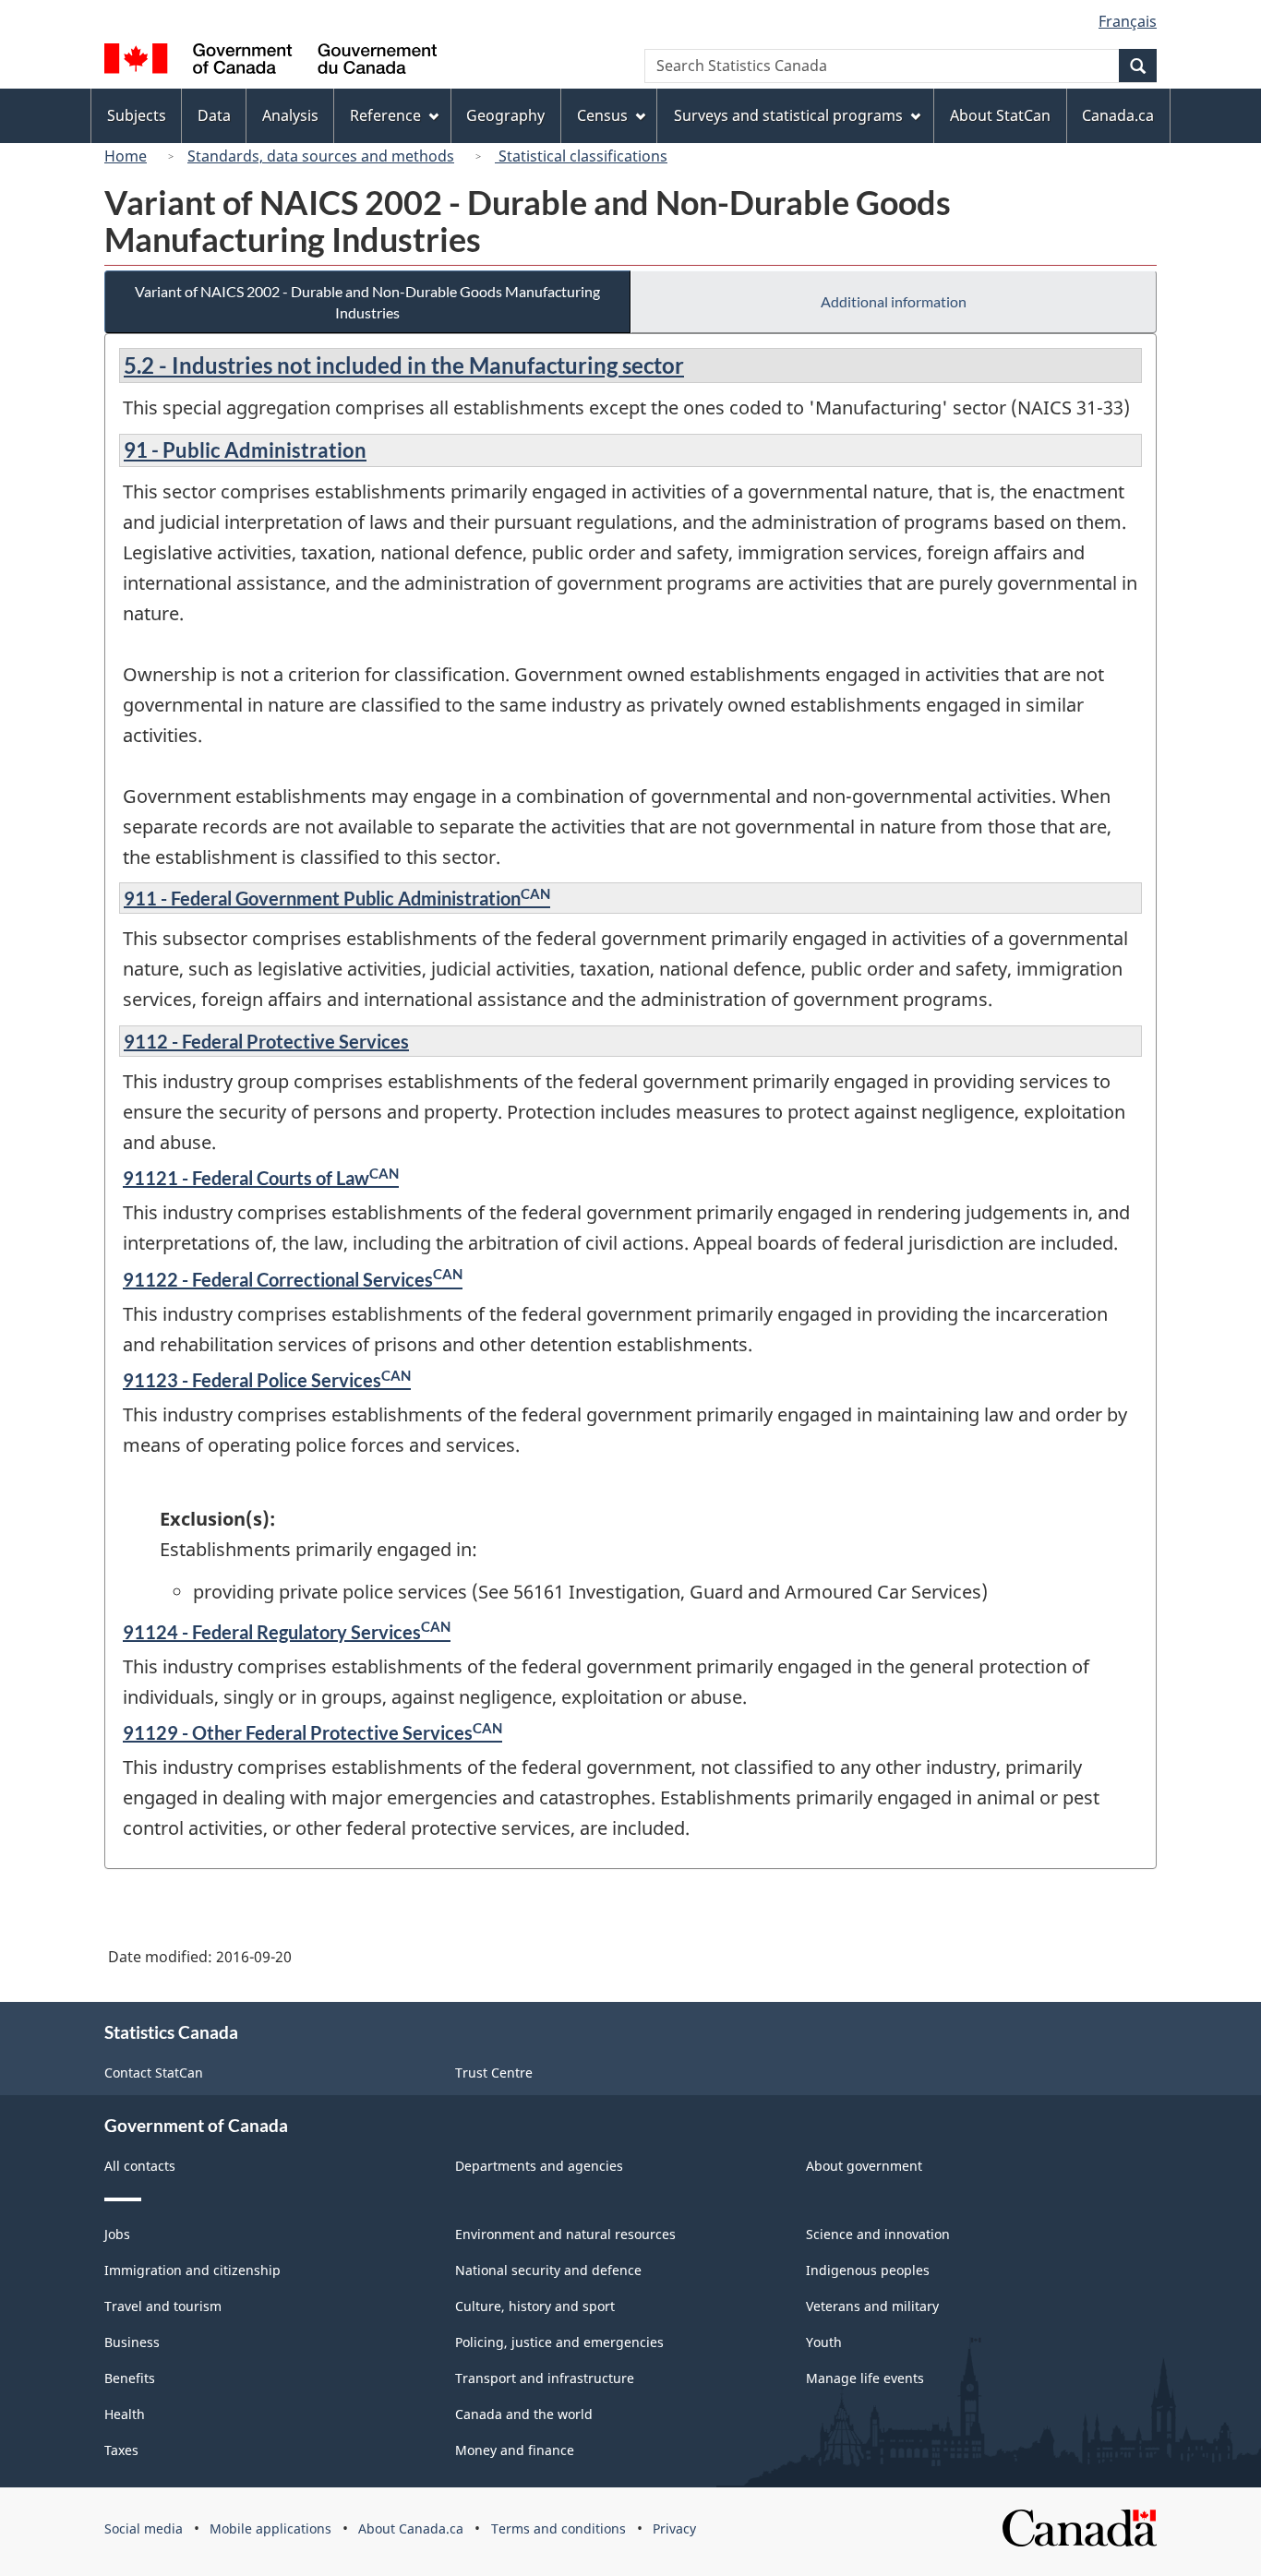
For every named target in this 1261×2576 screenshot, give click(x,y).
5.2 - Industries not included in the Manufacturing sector (404, 365)
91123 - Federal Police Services (267, 1380)
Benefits (130, 2378)
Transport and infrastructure (545, 2378)
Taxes (121, 2450)
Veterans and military (872, 2306)
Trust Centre (494, 2073)
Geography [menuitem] (505, 115)
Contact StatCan (154, 2073)
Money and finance (515, 2450)
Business (132, 2342)
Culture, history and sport (535, 2306)
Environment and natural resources (565, 2234)
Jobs (117, 2234)
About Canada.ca (411, 2528)
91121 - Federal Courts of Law (261, 1178)
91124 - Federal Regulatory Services (287, 1632)
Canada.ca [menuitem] (1118, 115)
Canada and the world (524, 2414)
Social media (144, 2528)
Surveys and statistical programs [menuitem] (788, 115)
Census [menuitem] (602, 115)
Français (1128, 21)
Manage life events (865, 2378)
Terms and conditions (558, 2528)
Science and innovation (878, 2234)
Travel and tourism (163, 2306)
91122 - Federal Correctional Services (293, 1279)
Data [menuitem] (214, 115)
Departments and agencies (539, 2166)
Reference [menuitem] (385, 115)
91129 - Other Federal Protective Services (312, 1732)
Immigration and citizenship (192, 2270)
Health (125, 2414)
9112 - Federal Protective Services (266, 1041)
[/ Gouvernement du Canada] (270, 61)
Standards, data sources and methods (321, 156)
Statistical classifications (581, 156)
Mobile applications (270, 2528)
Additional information (894, 301)
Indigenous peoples (868, 2270)
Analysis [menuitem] (290, 115)
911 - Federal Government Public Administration (337, 898)
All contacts (140, 2166)
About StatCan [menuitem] (1000, 115)
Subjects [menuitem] (137, 115)
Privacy (674, 2528)
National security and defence (548, 2270)
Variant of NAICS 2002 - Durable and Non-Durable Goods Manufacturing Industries (367, 302)
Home (126, 156)
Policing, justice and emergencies (559, 2342)
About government (864, 2166)
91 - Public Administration (245, 450)
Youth (824, 2342)
